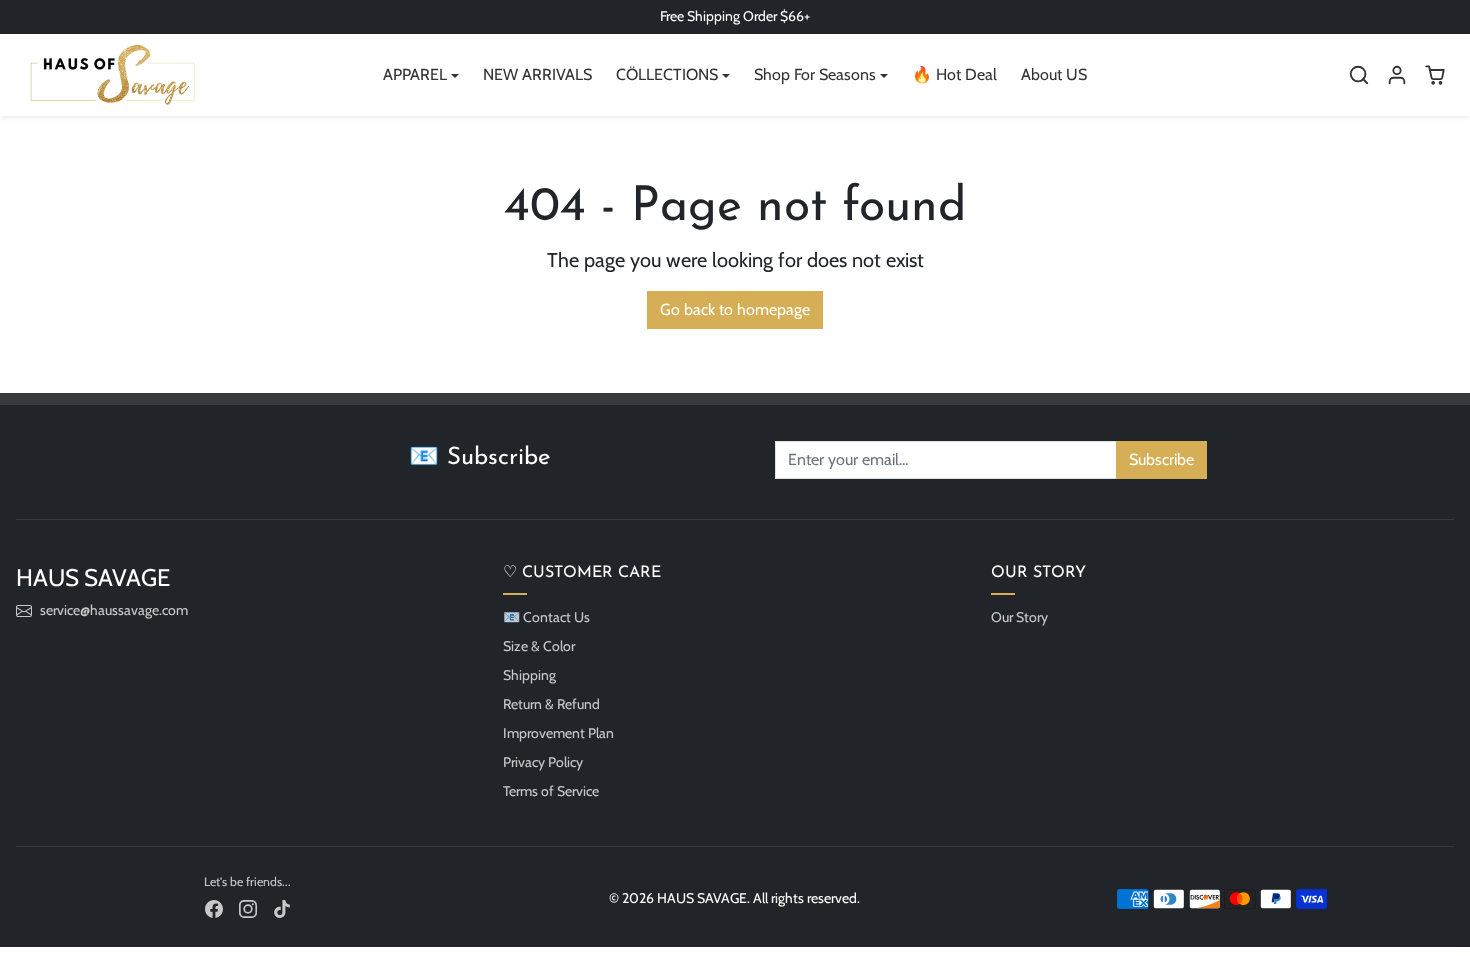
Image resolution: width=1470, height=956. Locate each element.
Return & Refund (551, 704)
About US (1054, 74)
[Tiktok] (282, 908)
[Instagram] (248, 908)
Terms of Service (551, 791)
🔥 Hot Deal (954, 74)
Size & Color (539, 646)
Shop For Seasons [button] (815, 74)
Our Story (1019, 617)
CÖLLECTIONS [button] (667, 74)
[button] (1359, 75)
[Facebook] (214, 908)
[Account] (1397, 75)
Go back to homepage (735, 309)
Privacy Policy (543, 762)
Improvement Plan (558, 733)
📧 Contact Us (546, 617)
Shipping (529, 675)
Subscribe (1161, 459)
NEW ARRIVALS (537, 74)
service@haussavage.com (114, 610)
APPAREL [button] (415, 74)
